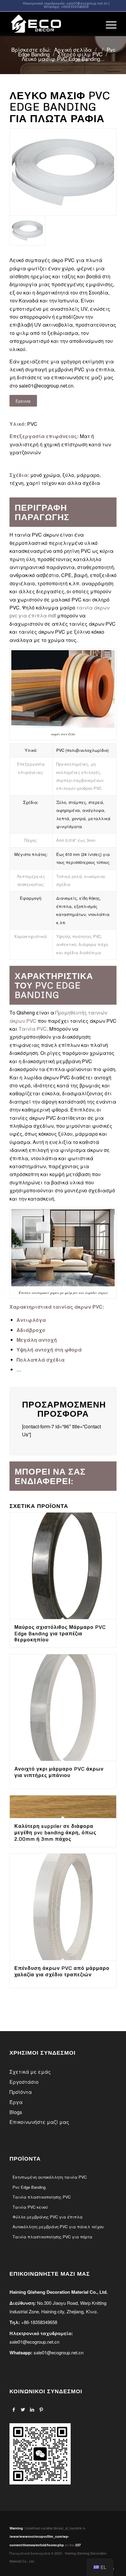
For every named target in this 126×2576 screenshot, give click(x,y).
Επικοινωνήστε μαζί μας (39, 2122)
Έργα (16, 2102)
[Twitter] (23, 2409)
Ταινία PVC (33, 1029)
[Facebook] (14, 2409)
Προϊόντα (21, 2092)
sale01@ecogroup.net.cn (87, 3)
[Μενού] (108, 24)
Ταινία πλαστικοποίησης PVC (42, 2197)
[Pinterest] (41, 2409)
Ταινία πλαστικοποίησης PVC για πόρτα (52, 2237)
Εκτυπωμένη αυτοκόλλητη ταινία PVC (50, 2177)
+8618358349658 (75, 7)
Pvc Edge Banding (29, 2187)
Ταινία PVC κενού (30, 2207)
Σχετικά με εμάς (30, 2072)
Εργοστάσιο (24, 2082)
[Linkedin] (32, 2409)
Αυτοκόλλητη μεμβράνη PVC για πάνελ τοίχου (58, 2227)
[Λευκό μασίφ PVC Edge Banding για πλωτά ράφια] (63, 172)
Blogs (16, 2112)
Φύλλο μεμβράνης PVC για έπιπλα (48, 2217)
